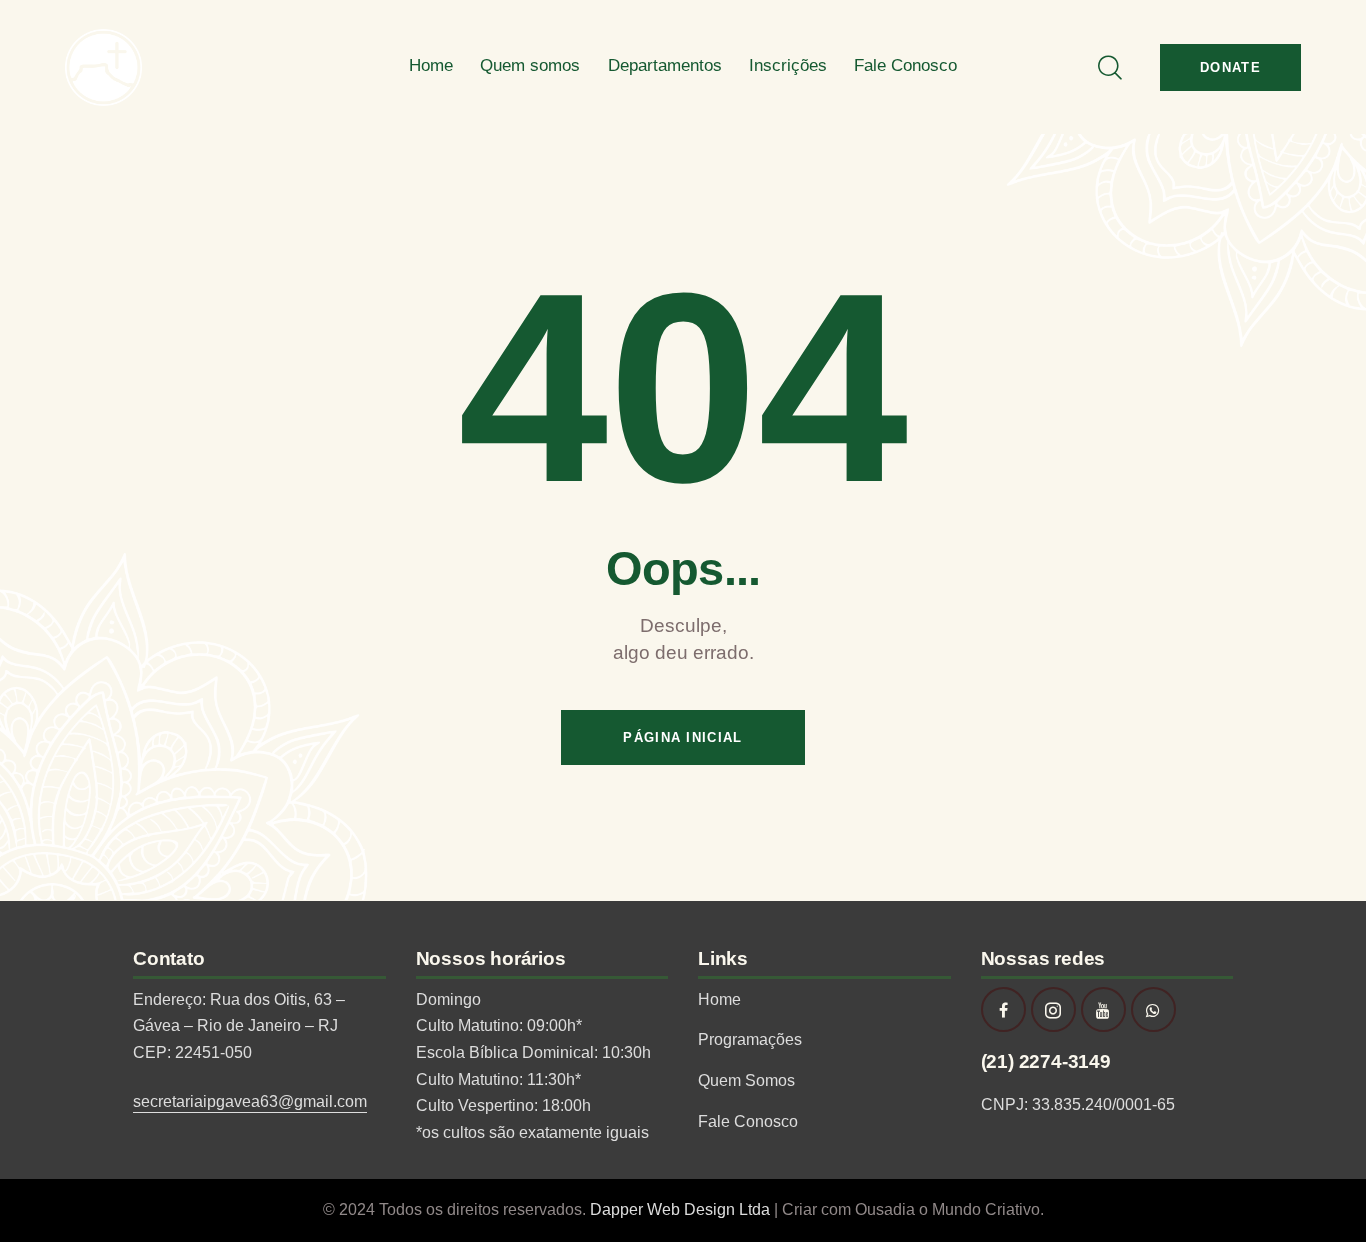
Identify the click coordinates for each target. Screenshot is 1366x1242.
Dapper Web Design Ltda (682, 1209)
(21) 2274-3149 (1046, 1061)
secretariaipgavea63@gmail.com (250, 1101)
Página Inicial (682, 737)
